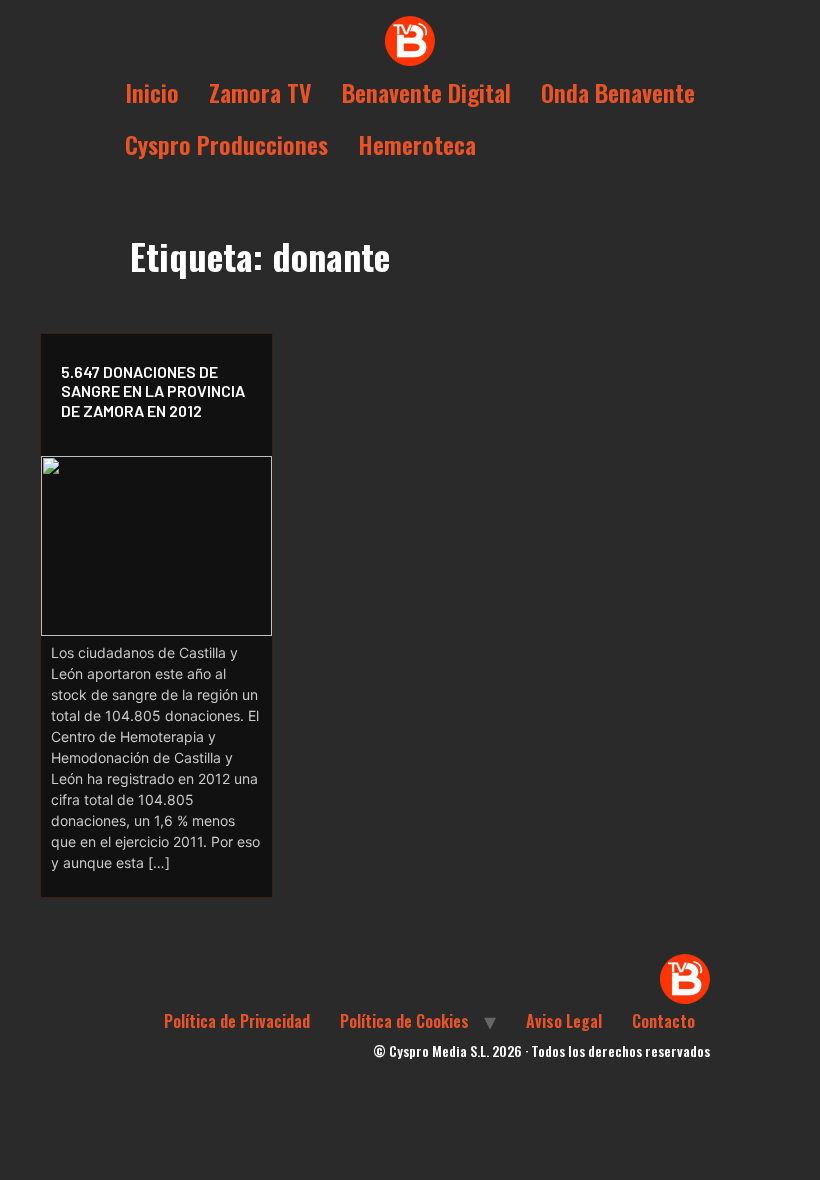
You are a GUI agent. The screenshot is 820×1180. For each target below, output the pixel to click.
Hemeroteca (417, 144)
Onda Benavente (618, 92)
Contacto (663, 1021)
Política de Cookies (404, 1021)
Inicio (152, 92)
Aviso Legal (564, 1021)
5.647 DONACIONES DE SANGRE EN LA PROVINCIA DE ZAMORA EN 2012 (153, 390)
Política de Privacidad (237, 1021)
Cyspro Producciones (226, 144)
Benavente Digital (426, 92)
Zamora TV (260, 92)
